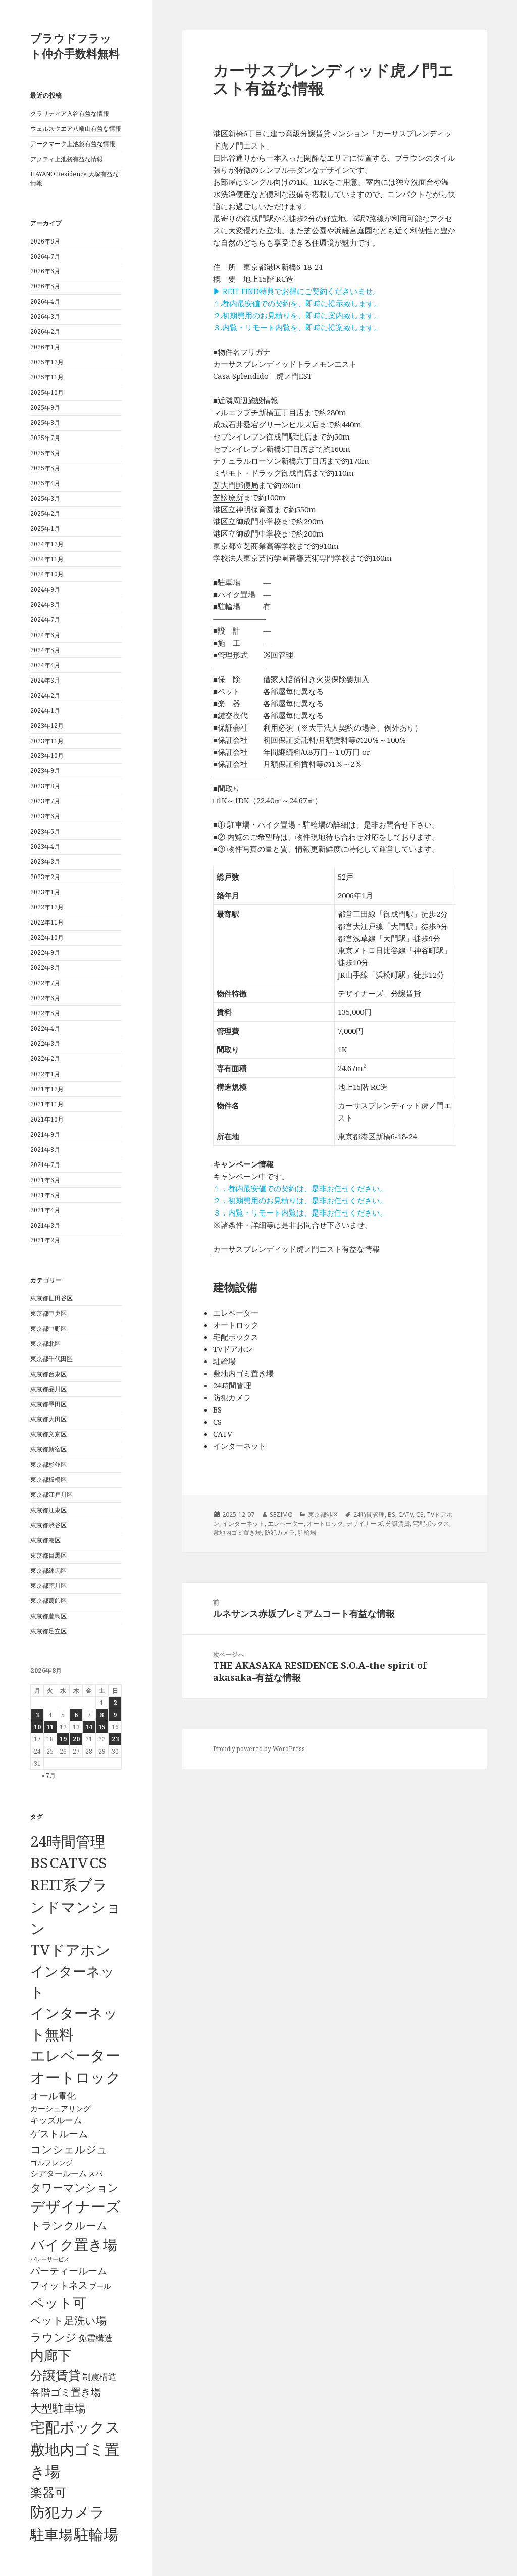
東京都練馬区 (48, 1570)
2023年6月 (45, 816)
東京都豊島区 (48, 1616)
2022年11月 (47, 922)
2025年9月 (45, 407)
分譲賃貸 (56, 2375)
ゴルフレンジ (51, 2162)
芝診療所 (228, 497)
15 (102, 1727)
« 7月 (48, 1776)
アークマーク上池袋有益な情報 (73, 144)
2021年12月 (47, 1089)
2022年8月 (45, 968)
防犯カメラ (68, 2512)
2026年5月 (45, 286)
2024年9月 (45, 589)
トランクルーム (69, 2225)
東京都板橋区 (48, 1479)
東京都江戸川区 (51, 1495)
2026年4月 (45, 301)
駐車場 (51, 2534)
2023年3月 (45, 862)
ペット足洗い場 (68, 2320)
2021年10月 (47, 1119)
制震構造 (99, 2377)
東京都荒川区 (48, 1586)
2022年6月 (45, 998)
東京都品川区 (48, 1389)
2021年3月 (45, 1225)
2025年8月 (45, 423)
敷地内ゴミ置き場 (237, 1533)
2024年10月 (47, 574)
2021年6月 (45, 1180)
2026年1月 (45, 347)
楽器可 (48, 2492)
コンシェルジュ (69, 2149)
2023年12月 (47, 726)
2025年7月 (45, 438)
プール (100, 2286)
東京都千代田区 (51, 1359)
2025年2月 (45, 514)
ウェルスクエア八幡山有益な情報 (76, 129)
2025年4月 (45, 483)
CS (98, 1863)
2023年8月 (45, 786)
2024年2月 (45, 695)
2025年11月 (47, 377)
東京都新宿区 (48, 1449)
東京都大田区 (48, 1419)
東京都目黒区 (48, 1555)
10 (37, 1727)
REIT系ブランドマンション (76, 1906)
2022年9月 (45, 953)
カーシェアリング (61, 2108)
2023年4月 (45, 846)
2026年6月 (45, 271)
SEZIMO (281, 1514)
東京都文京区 (48, 1434)
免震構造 (95, 2338)
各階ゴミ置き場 (66, 2392)
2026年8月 (45, 241)
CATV (69, 1863)
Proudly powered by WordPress (259, 1749)
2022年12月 (47, 907)
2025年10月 (47, 392)
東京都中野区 (48, 1328)
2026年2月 (45, 332)
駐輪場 (96, 2534)
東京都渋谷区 (48, 1525)
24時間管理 (68, 1841)
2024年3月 (45, 680)
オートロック (75, 2077)
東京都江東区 (48, 1510)
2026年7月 (45, 256)
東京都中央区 (48, 1313)
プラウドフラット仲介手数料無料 (75, 45)
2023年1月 (45, 892)
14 (89, 1727)
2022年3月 (45, 1043)
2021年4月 (45, 1210)
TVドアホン (70, 1950)
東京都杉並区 (48, 1464)
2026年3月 (45, 317)
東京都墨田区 (48, 1404)
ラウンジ (54, 2337)
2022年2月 (45, 1059)
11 (50, 1727)
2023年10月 (47, 756)
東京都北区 (45, 1344)
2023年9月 (45, 771)
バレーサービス (50, 2259)
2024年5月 (45, 650)
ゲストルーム (59, 2134)
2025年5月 (45, 468)
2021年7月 (45, 1165)
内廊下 (51, 2355)
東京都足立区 (48, 1631)
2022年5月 (45, 1013)
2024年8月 (45, 604)
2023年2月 (45, 877)
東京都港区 (45, 1540)
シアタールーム (59, 2173)
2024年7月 (45, 620)
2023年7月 (45, 801)
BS (39, 1863)
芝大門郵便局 (236, 485)
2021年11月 (47, 1104)
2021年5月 (45, 1195)
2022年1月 (45, 1074)
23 (115, 1739)
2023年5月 (45, 831)
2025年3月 (45, 498)
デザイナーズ (75, 2206)
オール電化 (53, 2096)
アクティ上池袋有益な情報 (67, 159)
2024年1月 (45, 711)
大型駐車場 (58, 2408)
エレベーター (75, 2055)
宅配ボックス (75, 2427)
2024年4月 (45, 665)
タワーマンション (74, 2188)
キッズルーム (56, 2120)
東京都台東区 (48, 1374)
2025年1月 (45, 529)
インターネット (243, 1523)
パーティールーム (69, 2271)
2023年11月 (47, 741)
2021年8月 (45, 1150)
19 (63, 1739)
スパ (95, 2174)
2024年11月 (47, 559)
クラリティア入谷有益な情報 (70, 113)
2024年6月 (45, 635)
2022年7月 (45, 983)
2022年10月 (47, 937)
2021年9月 (45, 1134)
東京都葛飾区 (48, 1601)
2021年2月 (45, 1240)
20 (76, 1739)
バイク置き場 (74, 2244)
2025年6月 (45, 453)
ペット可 (58, 2302)
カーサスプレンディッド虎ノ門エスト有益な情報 (296, 1249)
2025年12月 (47, 362)
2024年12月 (47, 544)
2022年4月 (45, 1028)
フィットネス (59, 2285)
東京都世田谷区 (51, 1298)
